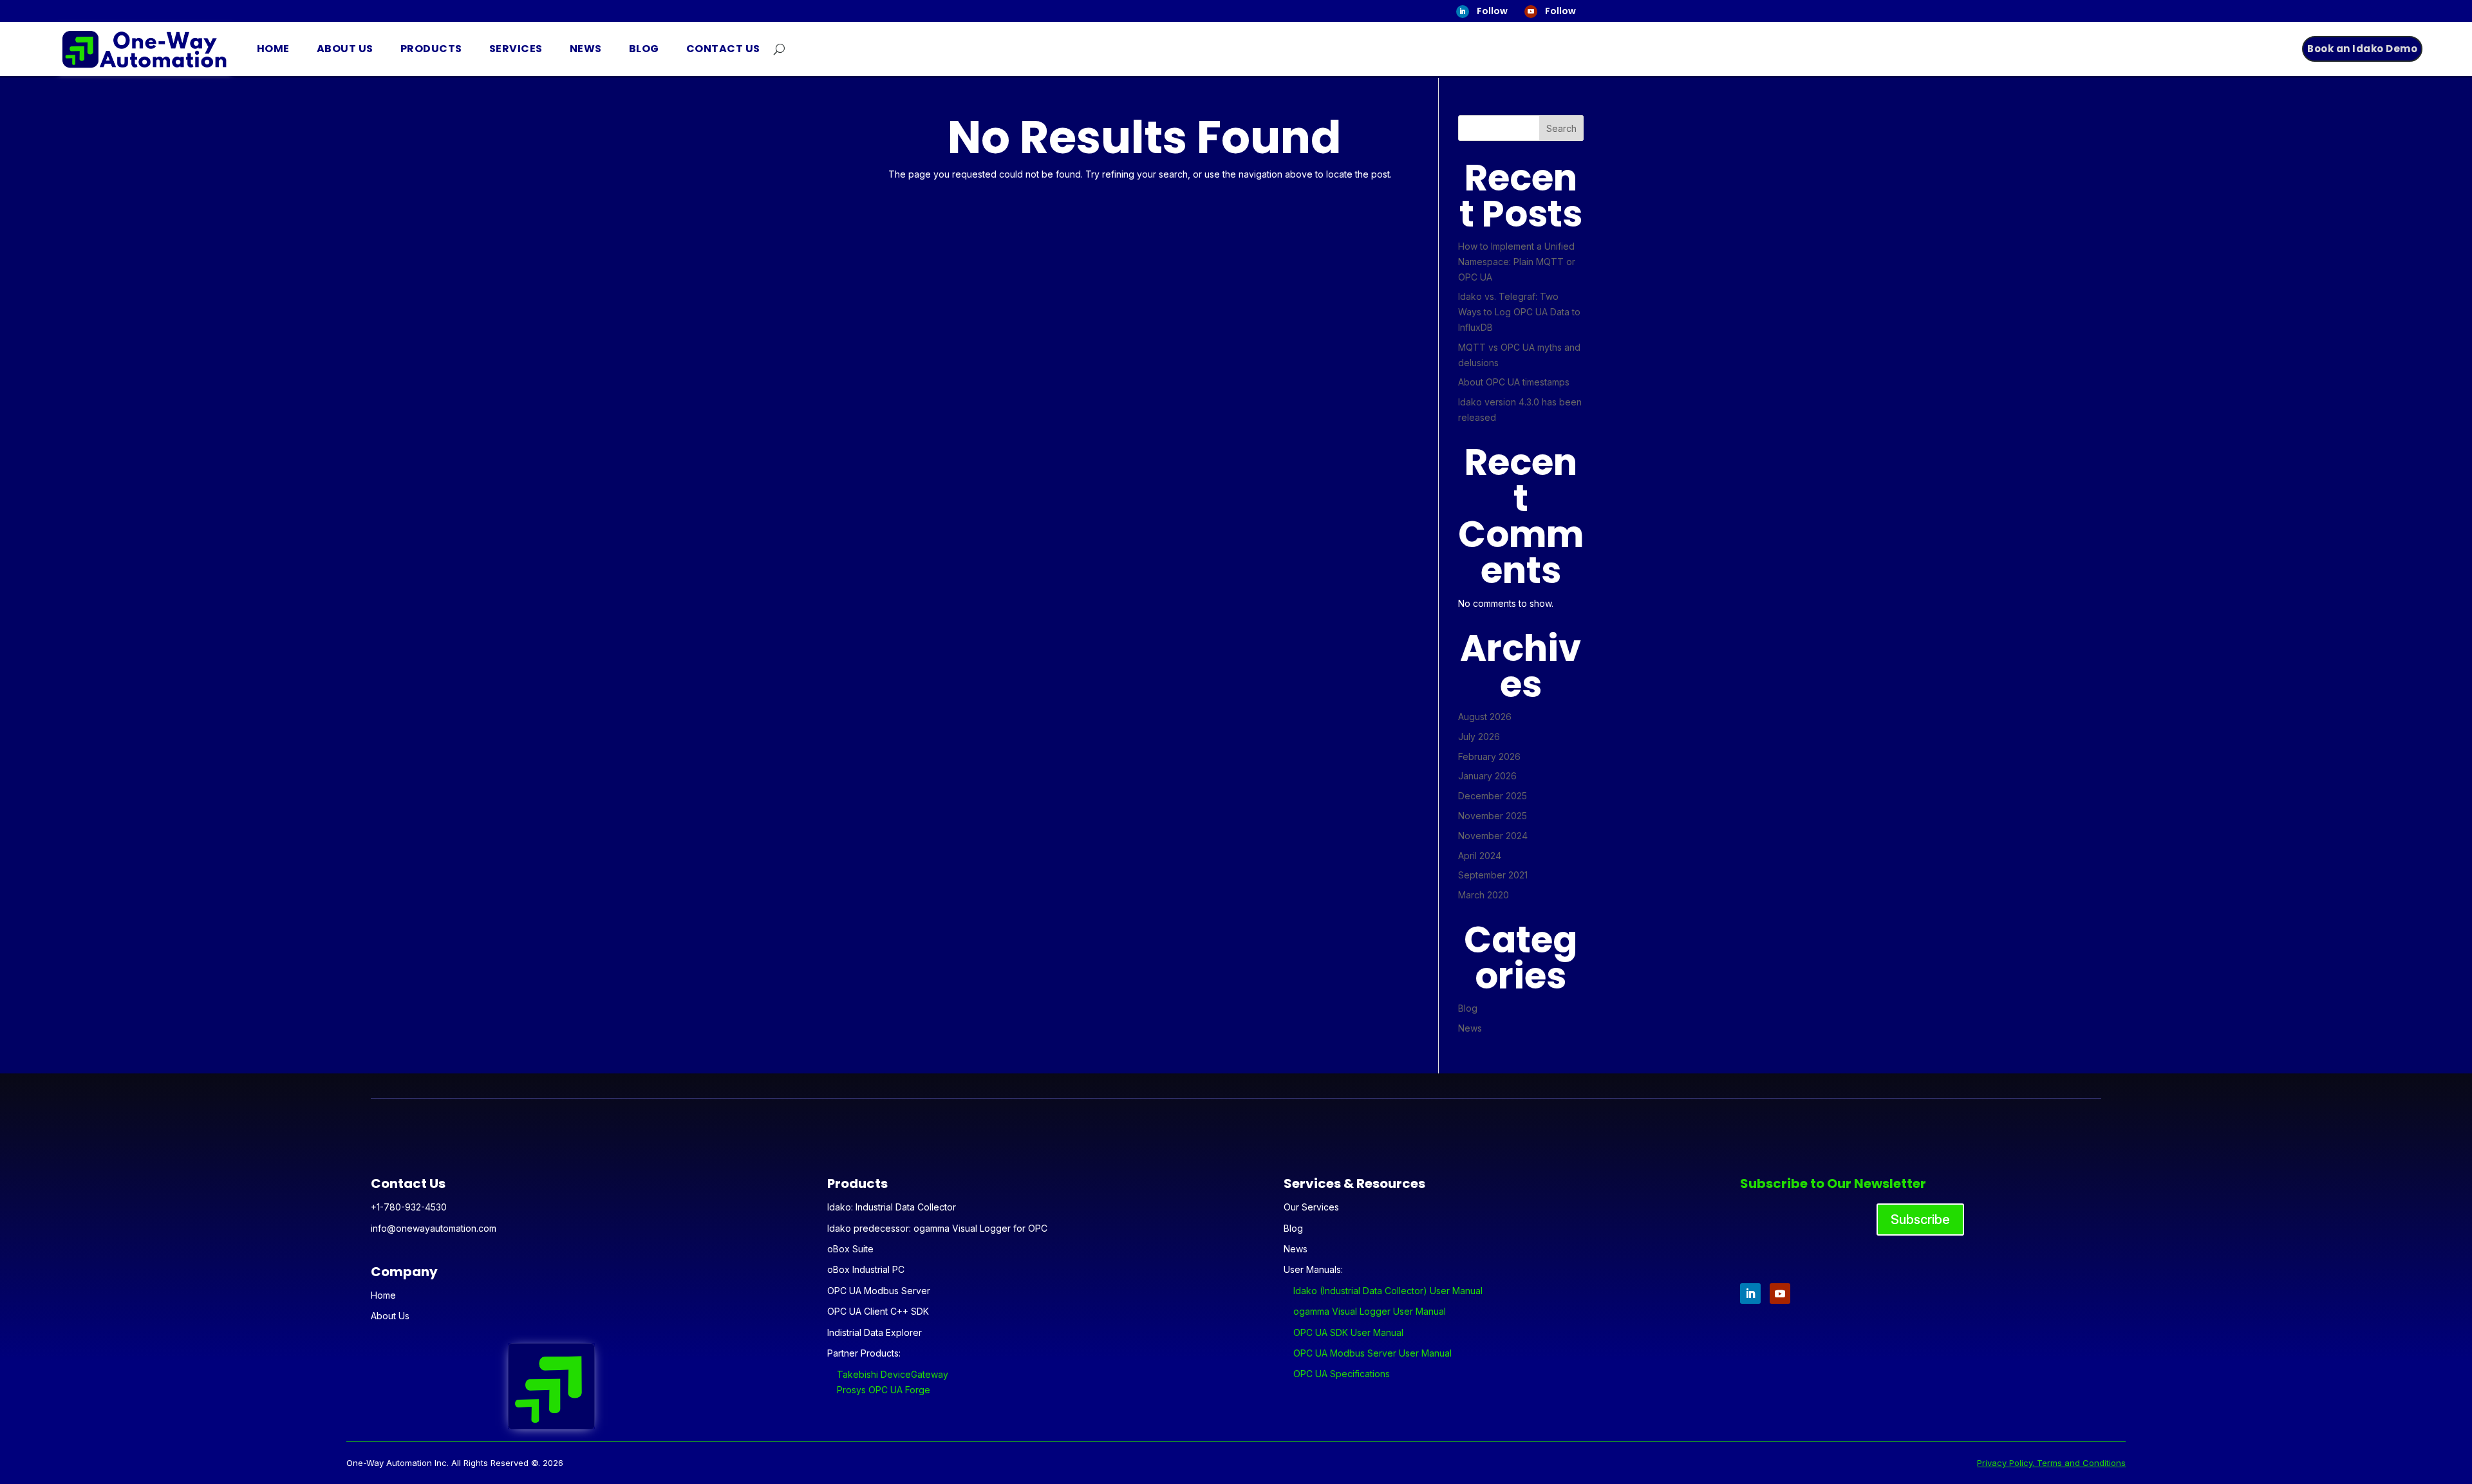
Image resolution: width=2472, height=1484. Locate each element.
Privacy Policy (2005, 1463)
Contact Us (723, 49)
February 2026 (1489, 756)
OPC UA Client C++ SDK (878, 1311)
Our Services (1311, 1207)
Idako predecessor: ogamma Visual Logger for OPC (937, 1228)
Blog (644, 49)
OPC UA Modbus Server (879, 1291)
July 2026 (1479, 737)
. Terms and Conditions (2079, 1463)
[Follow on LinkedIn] (1463, 12)
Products (431, 49)
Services (516, 49)
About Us (345, 49)
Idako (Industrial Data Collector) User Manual (1388, 1291)
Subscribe (1920, 1220)
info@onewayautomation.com (434, 1228)
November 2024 (1493, 836)
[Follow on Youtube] (1531, 12)
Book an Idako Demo (2362, 49)
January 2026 (1487, 776)
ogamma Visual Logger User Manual (1370, 1311)
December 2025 (1493, 796)
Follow (1492, 11)
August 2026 (1485, 717)
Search (1561, 128)
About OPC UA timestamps (1514, 382)
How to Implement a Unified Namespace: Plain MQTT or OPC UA (1517, 262)
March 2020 (1484, 895)
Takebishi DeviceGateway (893, 1374)
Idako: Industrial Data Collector (892, 1207)
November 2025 (1493, 816)
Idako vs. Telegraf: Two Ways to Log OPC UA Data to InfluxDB (1519, 312)
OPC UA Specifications (1342, 1374)
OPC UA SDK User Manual (1348, 1332)
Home (273, 49)
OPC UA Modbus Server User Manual (1372, 1353)
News (586, 49)
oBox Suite (850, 1249)
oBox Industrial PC (866, 1269)
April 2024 (1480, 856)
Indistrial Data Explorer (875, 1332)
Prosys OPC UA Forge (884, 1390)
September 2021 (1493, 875)
